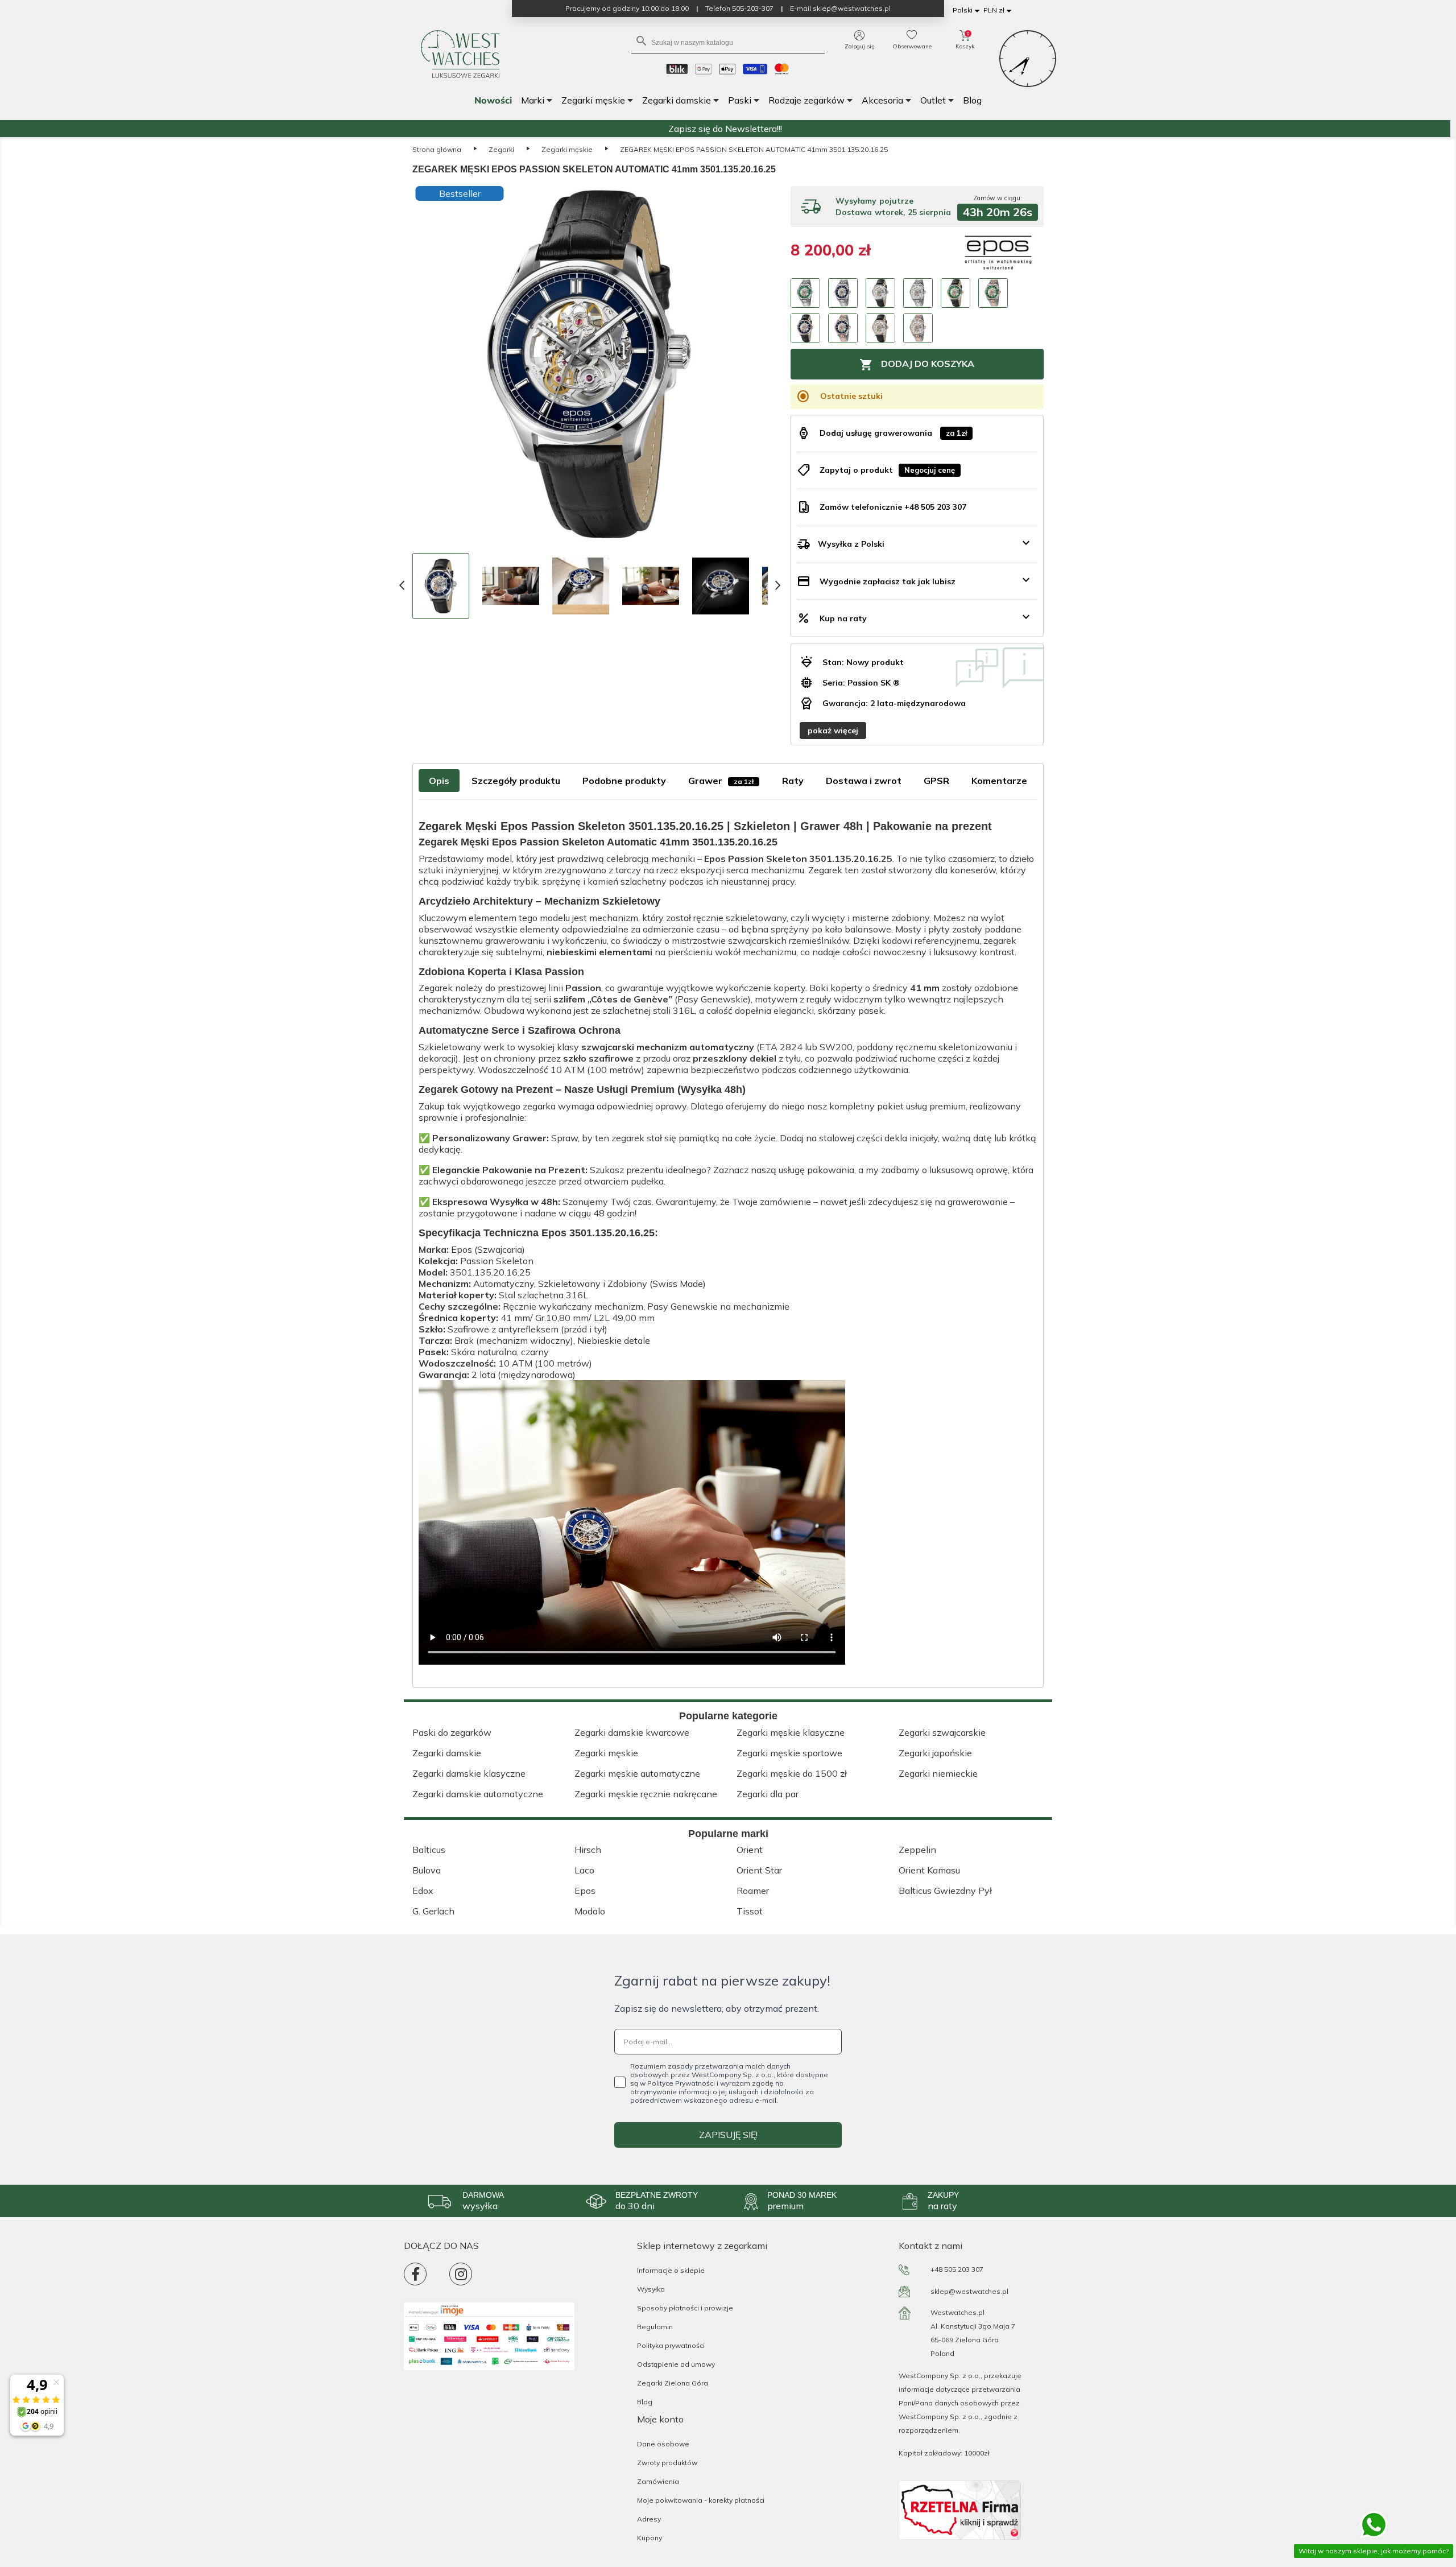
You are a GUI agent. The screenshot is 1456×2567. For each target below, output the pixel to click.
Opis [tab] (439, 781)
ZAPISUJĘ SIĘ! (728, 2135)
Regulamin (655, 2327)
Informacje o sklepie (671, 2270)
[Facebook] (415, 2274)
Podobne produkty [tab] (624, 781)
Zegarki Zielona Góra (673, 2383)
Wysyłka (651, 2289)
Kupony (650, 2538)
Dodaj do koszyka (917, 365)
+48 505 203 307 (957, 2269)
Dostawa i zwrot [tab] (864, 781)
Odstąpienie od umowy (676, 2364)
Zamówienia (658, 2481)
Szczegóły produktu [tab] (516, 781)
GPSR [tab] (936, 781)
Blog (645, 2402)
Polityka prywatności (671, 2345)
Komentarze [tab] (999, 781)
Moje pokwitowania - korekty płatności (701, 2500)
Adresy (649, 2519)
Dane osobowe (663, 2444)
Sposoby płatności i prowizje (685, 2308)
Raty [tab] (793, 781)
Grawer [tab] (721, 781)
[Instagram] (461, 2274)
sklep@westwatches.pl (969, 2291)
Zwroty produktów (667, 2463)
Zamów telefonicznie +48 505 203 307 (893, 507)
